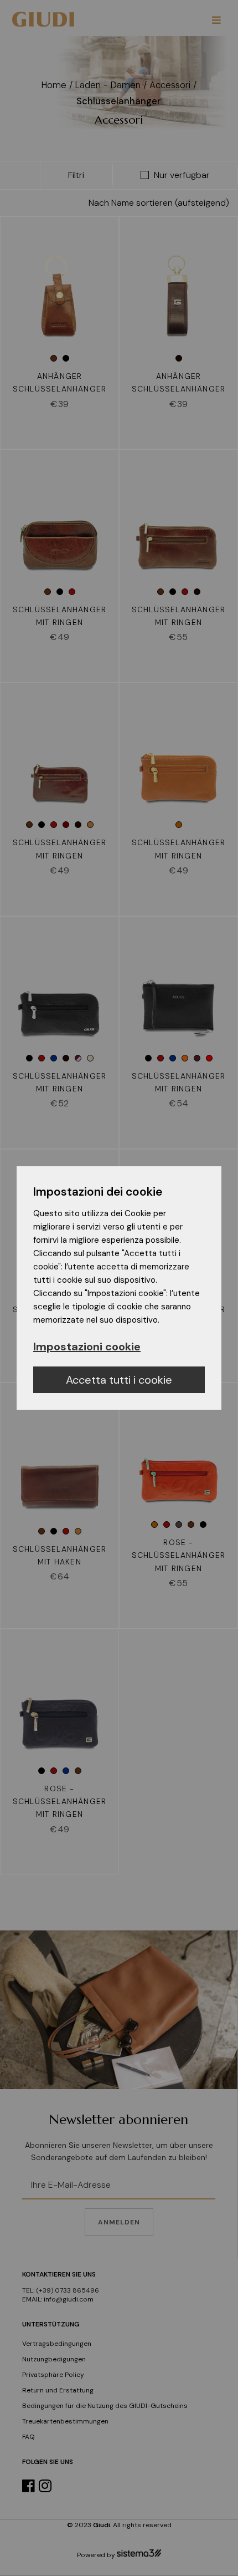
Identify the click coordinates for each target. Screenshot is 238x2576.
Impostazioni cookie (87, 1347)
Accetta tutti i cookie (119, 1380)
